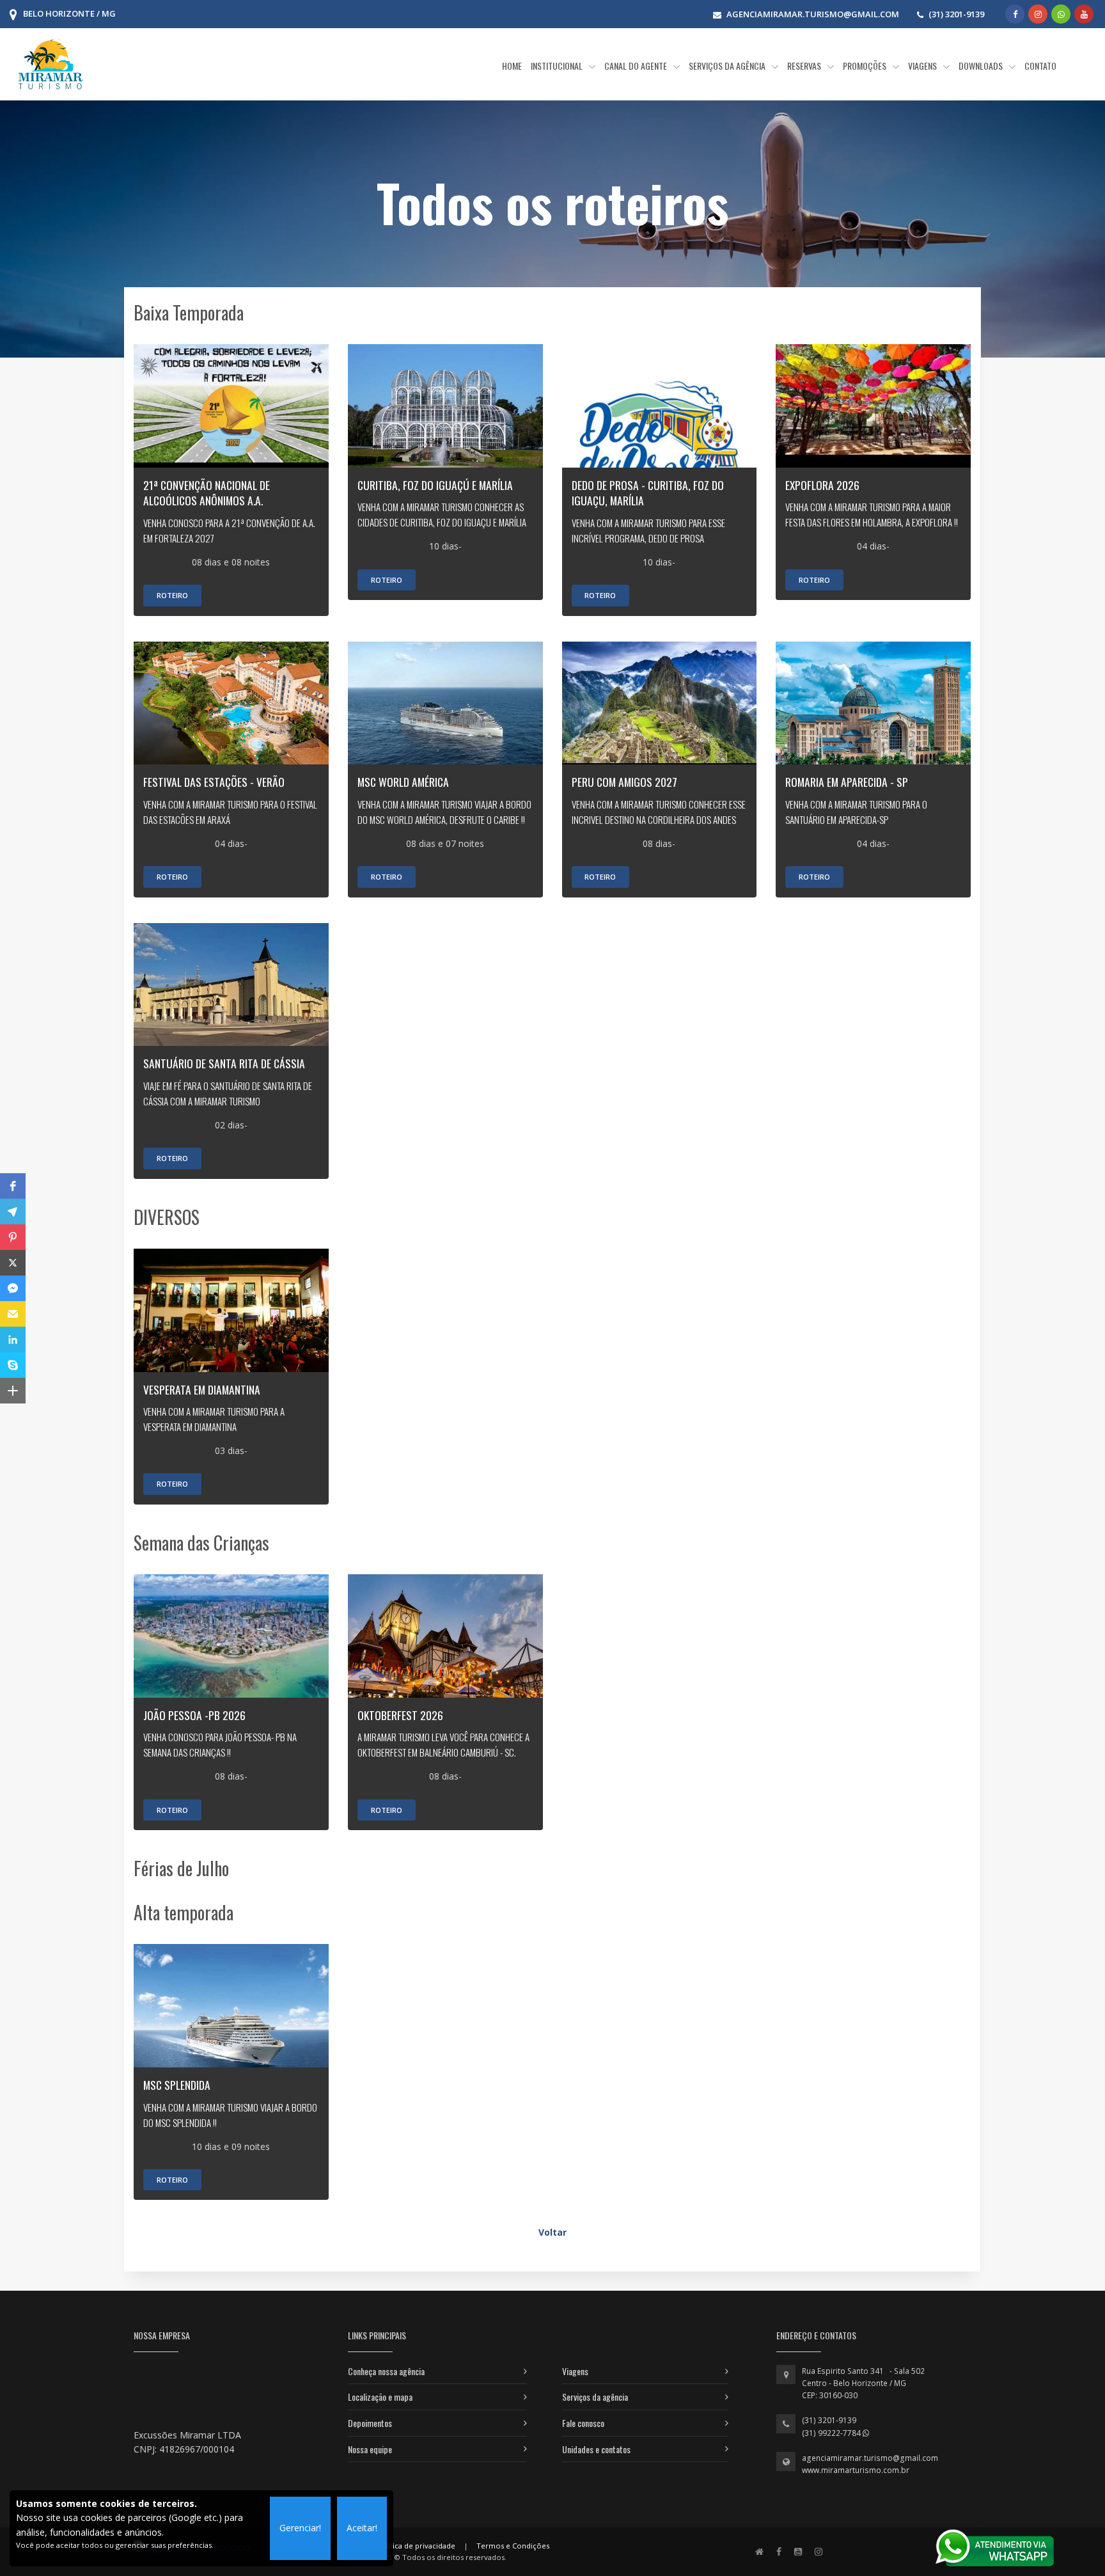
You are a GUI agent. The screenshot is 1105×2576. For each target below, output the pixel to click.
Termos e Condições (513, 2546)
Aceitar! (362, 2528)
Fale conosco (583, 2423)
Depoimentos (370, 2423)
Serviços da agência (595, 2397)
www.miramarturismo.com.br (856, 2470)
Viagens (575, 2371)
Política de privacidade (416, 2546)
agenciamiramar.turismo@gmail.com (870, 2458)
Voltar (552, 2232)
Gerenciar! (300, 2528)
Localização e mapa (380, 2397)
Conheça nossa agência (386, 2371)
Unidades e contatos (596, 2449)
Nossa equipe (370, 2449)
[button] (13, 1186)
